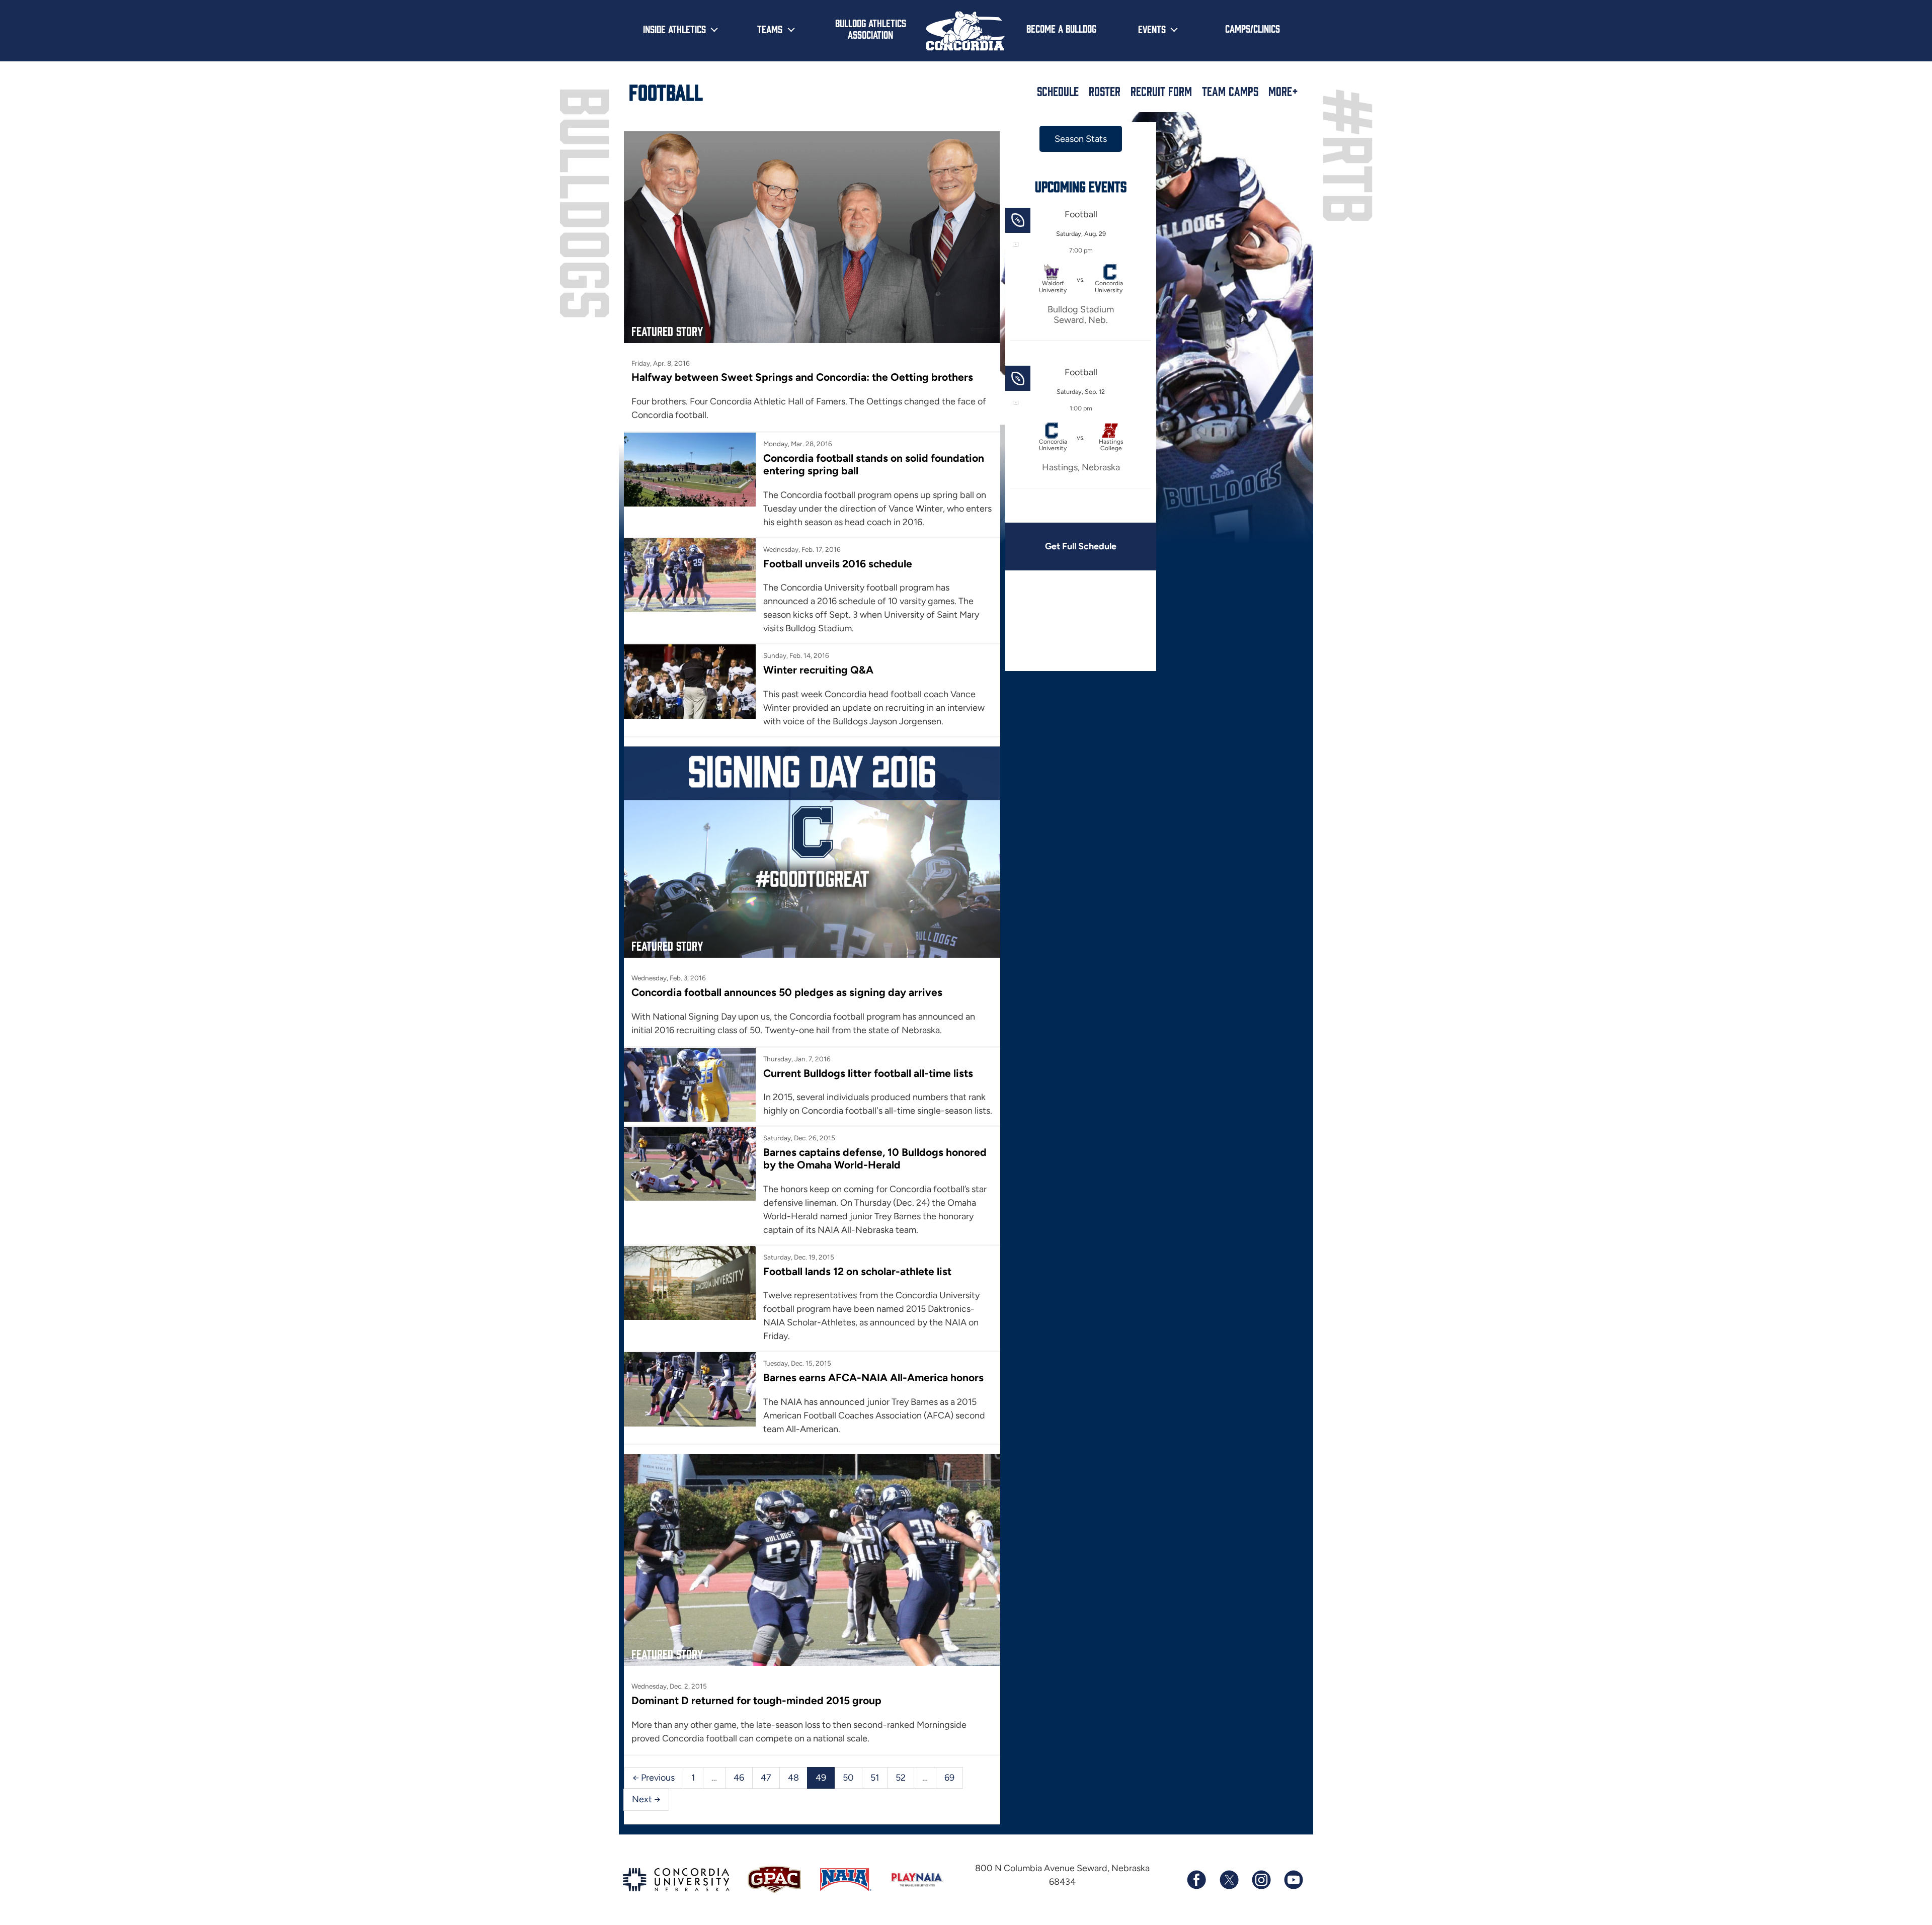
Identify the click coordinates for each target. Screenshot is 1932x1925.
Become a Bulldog (1061, 28)
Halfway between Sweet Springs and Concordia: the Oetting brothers (802, 377)
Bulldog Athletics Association (871, 28)
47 (766, 1778)
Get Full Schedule (1081, 546)
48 (793, 1778)
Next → (646, 1799)
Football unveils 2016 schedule (838, 564)
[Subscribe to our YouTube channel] (1293, 1880)
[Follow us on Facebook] (1196, 1880)
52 (901, 1778)
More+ (1283, 91)
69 (949, 1778)
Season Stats (1081, 139)
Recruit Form (1161, 91)
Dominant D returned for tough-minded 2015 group (756, 1700)
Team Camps (1230, 91)
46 (739, 1778)
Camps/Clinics (1253, 28)
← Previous (654, 1778)
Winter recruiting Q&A (818, 670)
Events (1152, 29)
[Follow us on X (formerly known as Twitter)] (1229, 1880)
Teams (770, 29)
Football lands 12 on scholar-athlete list (857, 1271)
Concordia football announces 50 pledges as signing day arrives (787, 992)
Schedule (1058, 91)
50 (848, 1778)
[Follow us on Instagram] (1261, 1880)
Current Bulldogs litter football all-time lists (868, 1073)
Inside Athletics (674, 29)
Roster (1105, 91)
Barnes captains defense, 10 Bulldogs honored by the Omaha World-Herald (875, 1158)
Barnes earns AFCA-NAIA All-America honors (873, 1377)
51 (875, 1778)
